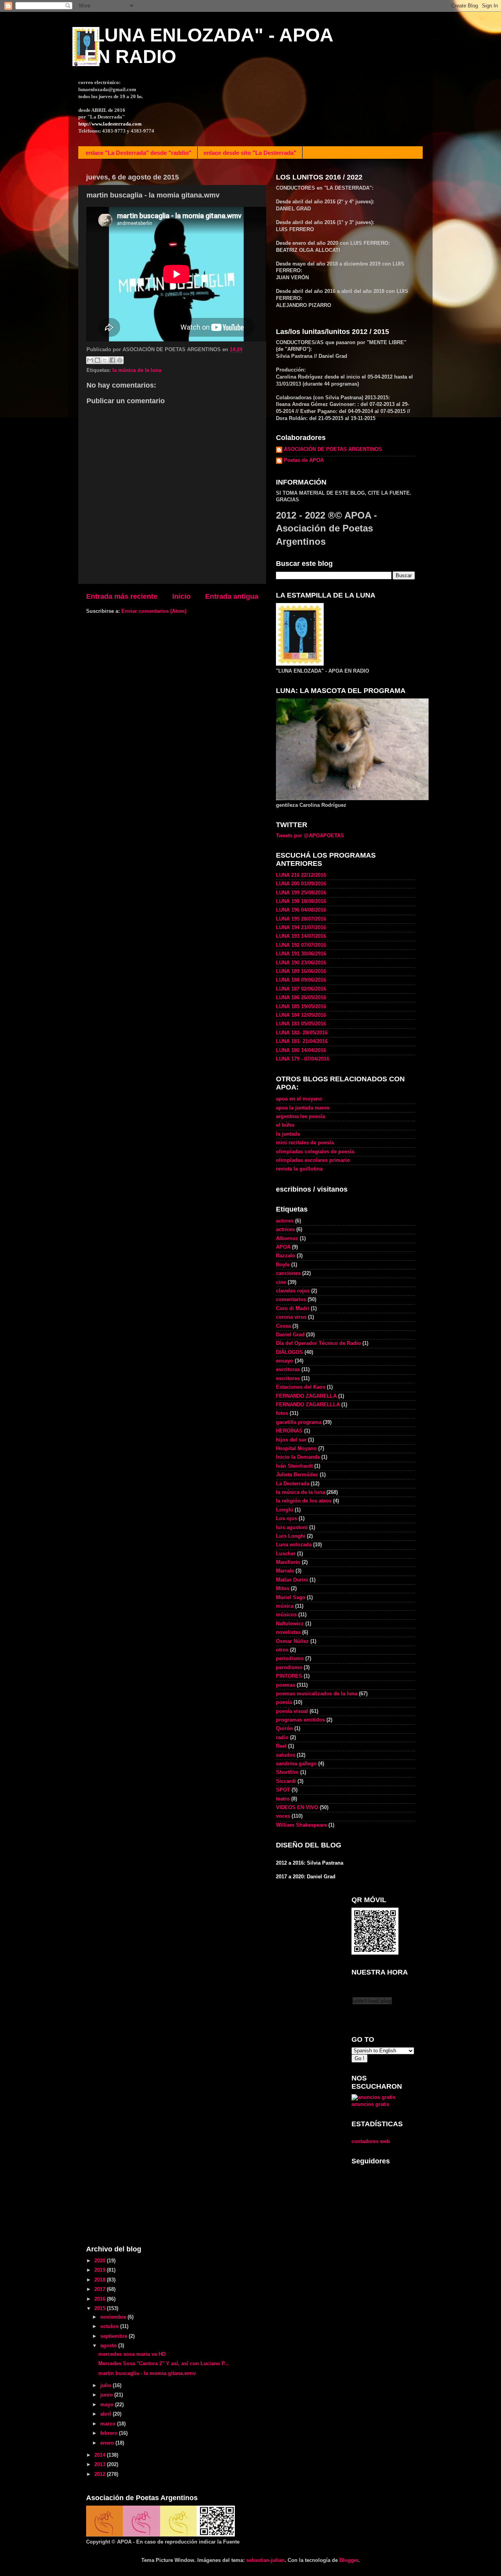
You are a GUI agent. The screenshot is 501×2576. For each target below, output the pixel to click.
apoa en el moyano (299, 1099)
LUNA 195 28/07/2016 (301, 919)
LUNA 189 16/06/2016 (301, 971)
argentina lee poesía (300, 1117)
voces (283, 1816)
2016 (101, 2299)
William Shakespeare (301, 1825)
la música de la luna (137, 370)
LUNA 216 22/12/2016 (301, 875)
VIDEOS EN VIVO (297, 1808)
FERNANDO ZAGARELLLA (308, 1405)
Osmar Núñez (292, 1641)
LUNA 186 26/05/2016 (301, 998)
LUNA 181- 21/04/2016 (302, 1041)
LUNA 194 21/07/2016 (301, 928)
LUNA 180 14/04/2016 (301, 1050)
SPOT (283, 1790)
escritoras (288, 1370)
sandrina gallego (296, 1764)
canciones (288, 1273)
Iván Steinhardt (294, 1466)
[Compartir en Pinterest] (120, 360)
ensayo (285, 1361)
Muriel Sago (291, 1598)
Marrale (285, 1571)
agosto (109, 2346)
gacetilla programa (299, 1422)
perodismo (289, 1668)
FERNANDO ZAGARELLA (306, 1396)
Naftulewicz (290, 1624)
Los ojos (287, 1519)
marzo (109, 2424)
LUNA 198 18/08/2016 (301, 901)
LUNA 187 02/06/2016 (301, 989)
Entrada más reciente (122, 596)
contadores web (371, 2142)
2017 (101, 2289)
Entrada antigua (232, 596)
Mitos (283, 1589)
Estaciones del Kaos (301, 1387)
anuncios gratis (370, 2104)
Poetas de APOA (304, 460)
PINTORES (289, 1676)
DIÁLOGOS (289, 1352)
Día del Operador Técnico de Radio (318, 1343)
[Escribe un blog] (97, 360)
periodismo (290, 1659)
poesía (284, 1702)
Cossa (283, 1326)
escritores (288, 1379)
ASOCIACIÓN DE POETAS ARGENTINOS (333, 449)
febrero (110, 2433)
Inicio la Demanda (298, 1457)
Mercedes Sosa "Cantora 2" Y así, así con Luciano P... (164, 2364)
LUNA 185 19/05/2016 (301, 1007)
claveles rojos (293, 1291)
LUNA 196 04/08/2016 (301, 910)
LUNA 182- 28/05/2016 (302, 1033)
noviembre (114, 2317)
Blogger (349, 2560)
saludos (286, 1755)
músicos (286, 1615)
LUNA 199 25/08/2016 (301, 893)
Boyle (283, 1265)
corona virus (291, 1317)
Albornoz (287, 1239)
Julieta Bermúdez (297, 1475)
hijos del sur (291, 1440)
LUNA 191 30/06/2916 (301, 954)
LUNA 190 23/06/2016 (301, 963)
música (285, 1606)
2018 (101, 2280)
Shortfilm (287, 1772)
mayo (108, 2405)
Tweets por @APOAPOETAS (310, 836)
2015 (101, 2309)
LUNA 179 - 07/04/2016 (303, 1059)
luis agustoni (292, 1528)
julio (106, 2386)
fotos (282, 1413)
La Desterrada (293, 1484)
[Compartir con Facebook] (112, 360)
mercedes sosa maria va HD (132, 2354)
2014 (101, 2455)
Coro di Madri (293, 1309)
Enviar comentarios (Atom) (154, 611)
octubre (110, 2326)
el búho (285, 1125)
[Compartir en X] (105, 360)
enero (108, 2443)
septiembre (114, 2336)
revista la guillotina (299, 1169)
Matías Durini (292, 1580)
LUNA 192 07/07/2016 (301, 945)
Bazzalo (286, 1256)
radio (282, 1738)
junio (107, 2395)
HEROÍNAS (289, 1431)
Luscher (286, 1554)
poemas (286, 1685)
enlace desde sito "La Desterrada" (250, 153)
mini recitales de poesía (305, 1143)
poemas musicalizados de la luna (317, 1694)
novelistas (288, 1632)
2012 (101, 2474)
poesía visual (292, 1711)
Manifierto (288, 1562)
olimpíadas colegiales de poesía (315, 1152)
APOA (283, 1247)
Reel (281, 1746)
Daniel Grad (290, 1335)
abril (106, 2414)
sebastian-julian (265, 2560)
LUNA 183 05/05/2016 (301, 1024)
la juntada (288, 1134)
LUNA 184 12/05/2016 (301, 1015)
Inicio (181, 596)
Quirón (284, 1729)
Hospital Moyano (296, 1449)
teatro (283, 1799)
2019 (101, 2270)
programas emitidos (300, 1720)
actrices (285, 1230)
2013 (101, 2465)
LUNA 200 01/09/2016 (301, 884)
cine (281, 1282)
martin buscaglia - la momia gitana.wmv (147, 2373)
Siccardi (286, 1781)
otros (282, 1650)
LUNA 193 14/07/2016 (301, 936)
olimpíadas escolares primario (313, 1160)
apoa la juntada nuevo (303, 1108)
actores (285, 1221)
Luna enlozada (294, 1545)
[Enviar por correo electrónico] (90, 360)
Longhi (285, 1510)
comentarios (291, 1300)
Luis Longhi (291, 1536)
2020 (101, 2261)
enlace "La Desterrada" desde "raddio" (139, 153)
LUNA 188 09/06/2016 (301, 980)
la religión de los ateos (304, 1501)
